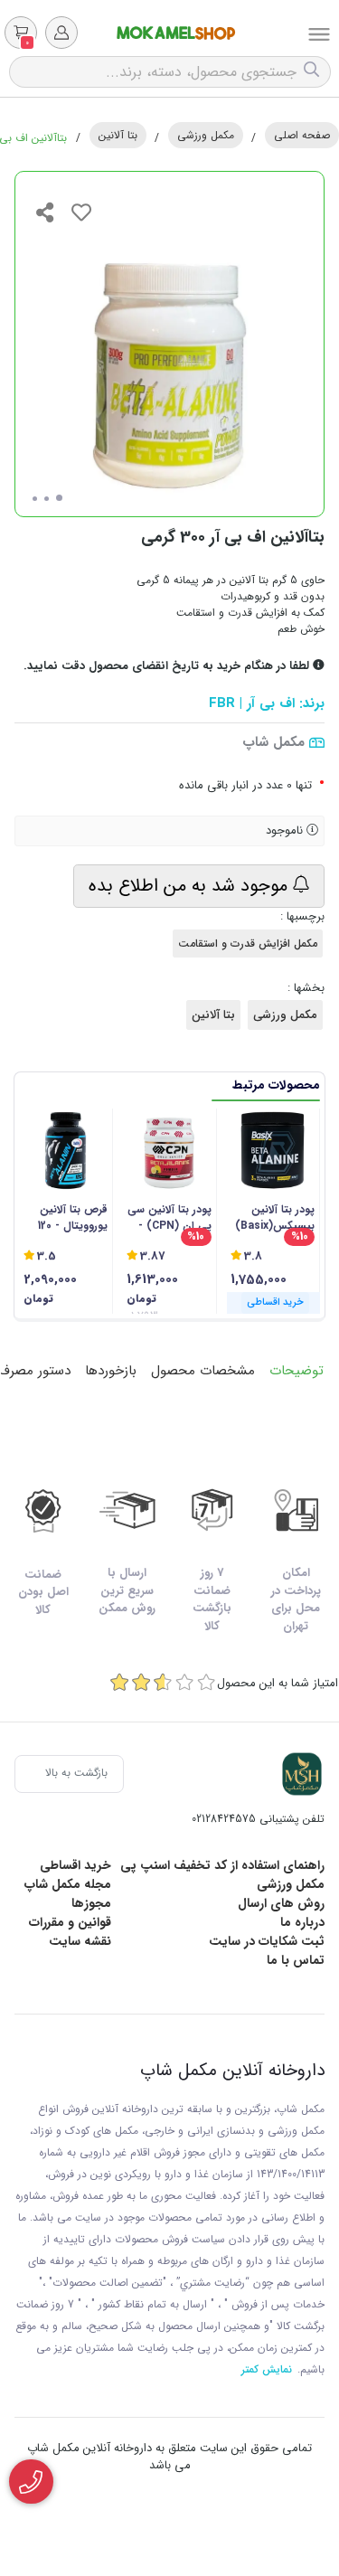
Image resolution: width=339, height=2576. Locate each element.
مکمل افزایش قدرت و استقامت (248, 944)
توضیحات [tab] (297, 1371)
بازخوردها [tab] (111, 1371)
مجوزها (91, 1903)
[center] (314, 72)
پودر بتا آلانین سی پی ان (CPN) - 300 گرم (169, 1218)
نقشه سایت (80, 1941)
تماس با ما (296, 1960)
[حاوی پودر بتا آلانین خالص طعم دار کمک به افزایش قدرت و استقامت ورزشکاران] (169, 1151)
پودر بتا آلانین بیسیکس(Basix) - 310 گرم (275, 1218)
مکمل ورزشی (206, 135)
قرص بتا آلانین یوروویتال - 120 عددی (73, 1218)
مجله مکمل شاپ (68, 1884)
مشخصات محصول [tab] (203, 1371)
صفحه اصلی (302, 135)
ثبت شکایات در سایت (267, 1941)
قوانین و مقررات (70, 1922)
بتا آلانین (118, 135)
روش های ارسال (281, 1903)
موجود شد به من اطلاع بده (191, 886)
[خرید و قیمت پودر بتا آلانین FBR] (302, 1774)
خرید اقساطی (75, 1865)
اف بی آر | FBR (252, 704)
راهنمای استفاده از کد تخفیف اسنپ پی (222, 1865)
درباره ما (302, 1922)
